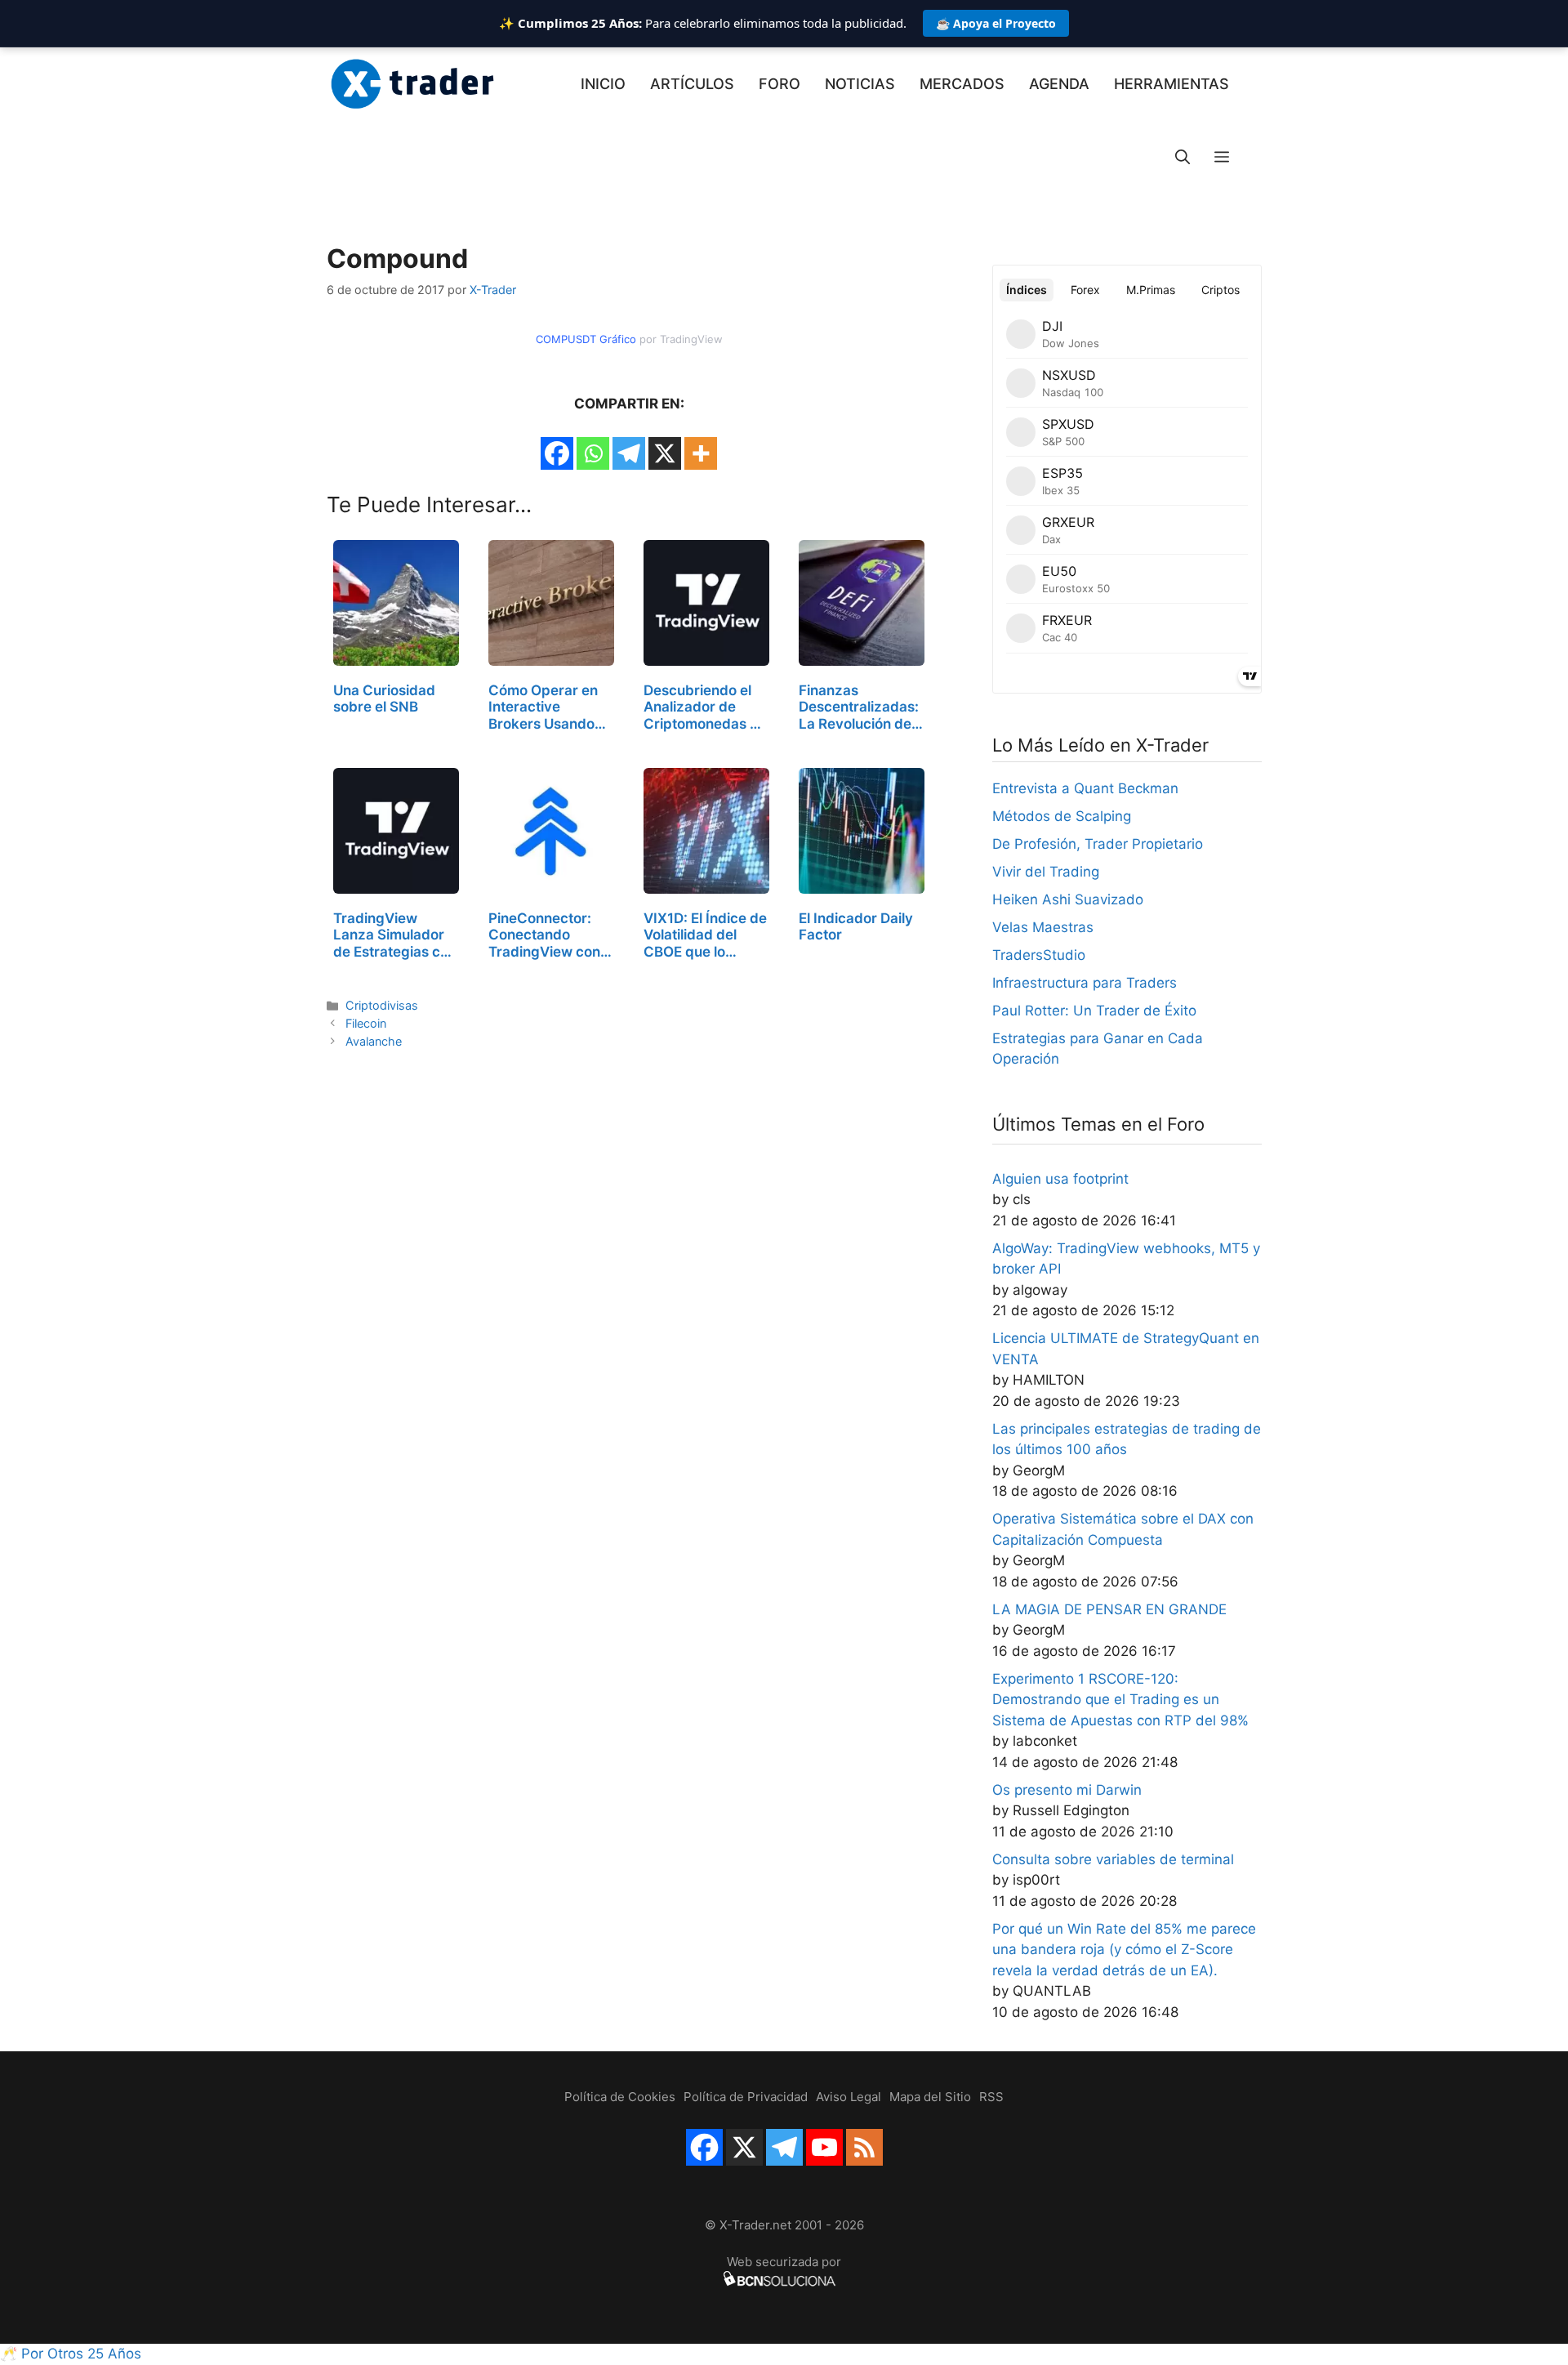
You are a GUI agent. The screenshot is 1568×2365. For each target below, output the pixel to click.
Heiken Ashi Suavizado (1068, 899)
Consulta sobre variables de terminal (1113, 1859)
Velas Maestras (1043, 927)
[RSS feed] (864, 2147)
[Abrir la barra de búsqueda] (1183, 158)
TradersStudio (1039, 955)
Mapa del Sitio (930, 2097)
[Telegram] (629, 453)
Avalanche (374, 1041)
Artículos (692, 84)
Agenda (1059, 84)
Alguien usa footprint (1060, 1179)
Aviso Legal (849, 2097)
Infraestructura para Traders (1085, 983)
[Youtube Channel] (824, 2147)
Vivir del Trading (1046, 872)
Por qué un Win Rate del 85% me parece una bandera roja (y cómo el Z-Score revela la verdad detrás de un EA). (1124, 1950)
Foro (780, 84)
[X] (665, 453)
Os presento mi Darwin (1067, 1790)
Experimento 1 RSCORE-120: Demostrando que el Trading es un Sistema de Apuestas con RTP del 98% (1120, 1700)
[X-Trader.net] (412, 84)
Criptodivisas (382, 1005)
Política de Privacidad (746, 2097)
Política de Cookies (620, 2097)
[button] (1222, 158)
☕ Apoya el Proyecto (996, 23)
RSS (991, 2097)
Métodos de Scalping (1062, 816)
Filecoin (366, 1023)
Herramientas (1172, 84)
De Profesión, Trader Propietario (1098, 844)
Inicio (603, 84)
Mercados (962, 84)
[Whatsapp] (593, 453)
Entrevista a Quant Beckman (1085, 788)
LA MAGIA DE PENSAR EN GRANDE (1109, 1609)
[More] (701, 453)
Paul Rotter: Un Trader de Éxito (1094, 1011)
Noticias (860, 84)
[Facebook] (557, 453)
